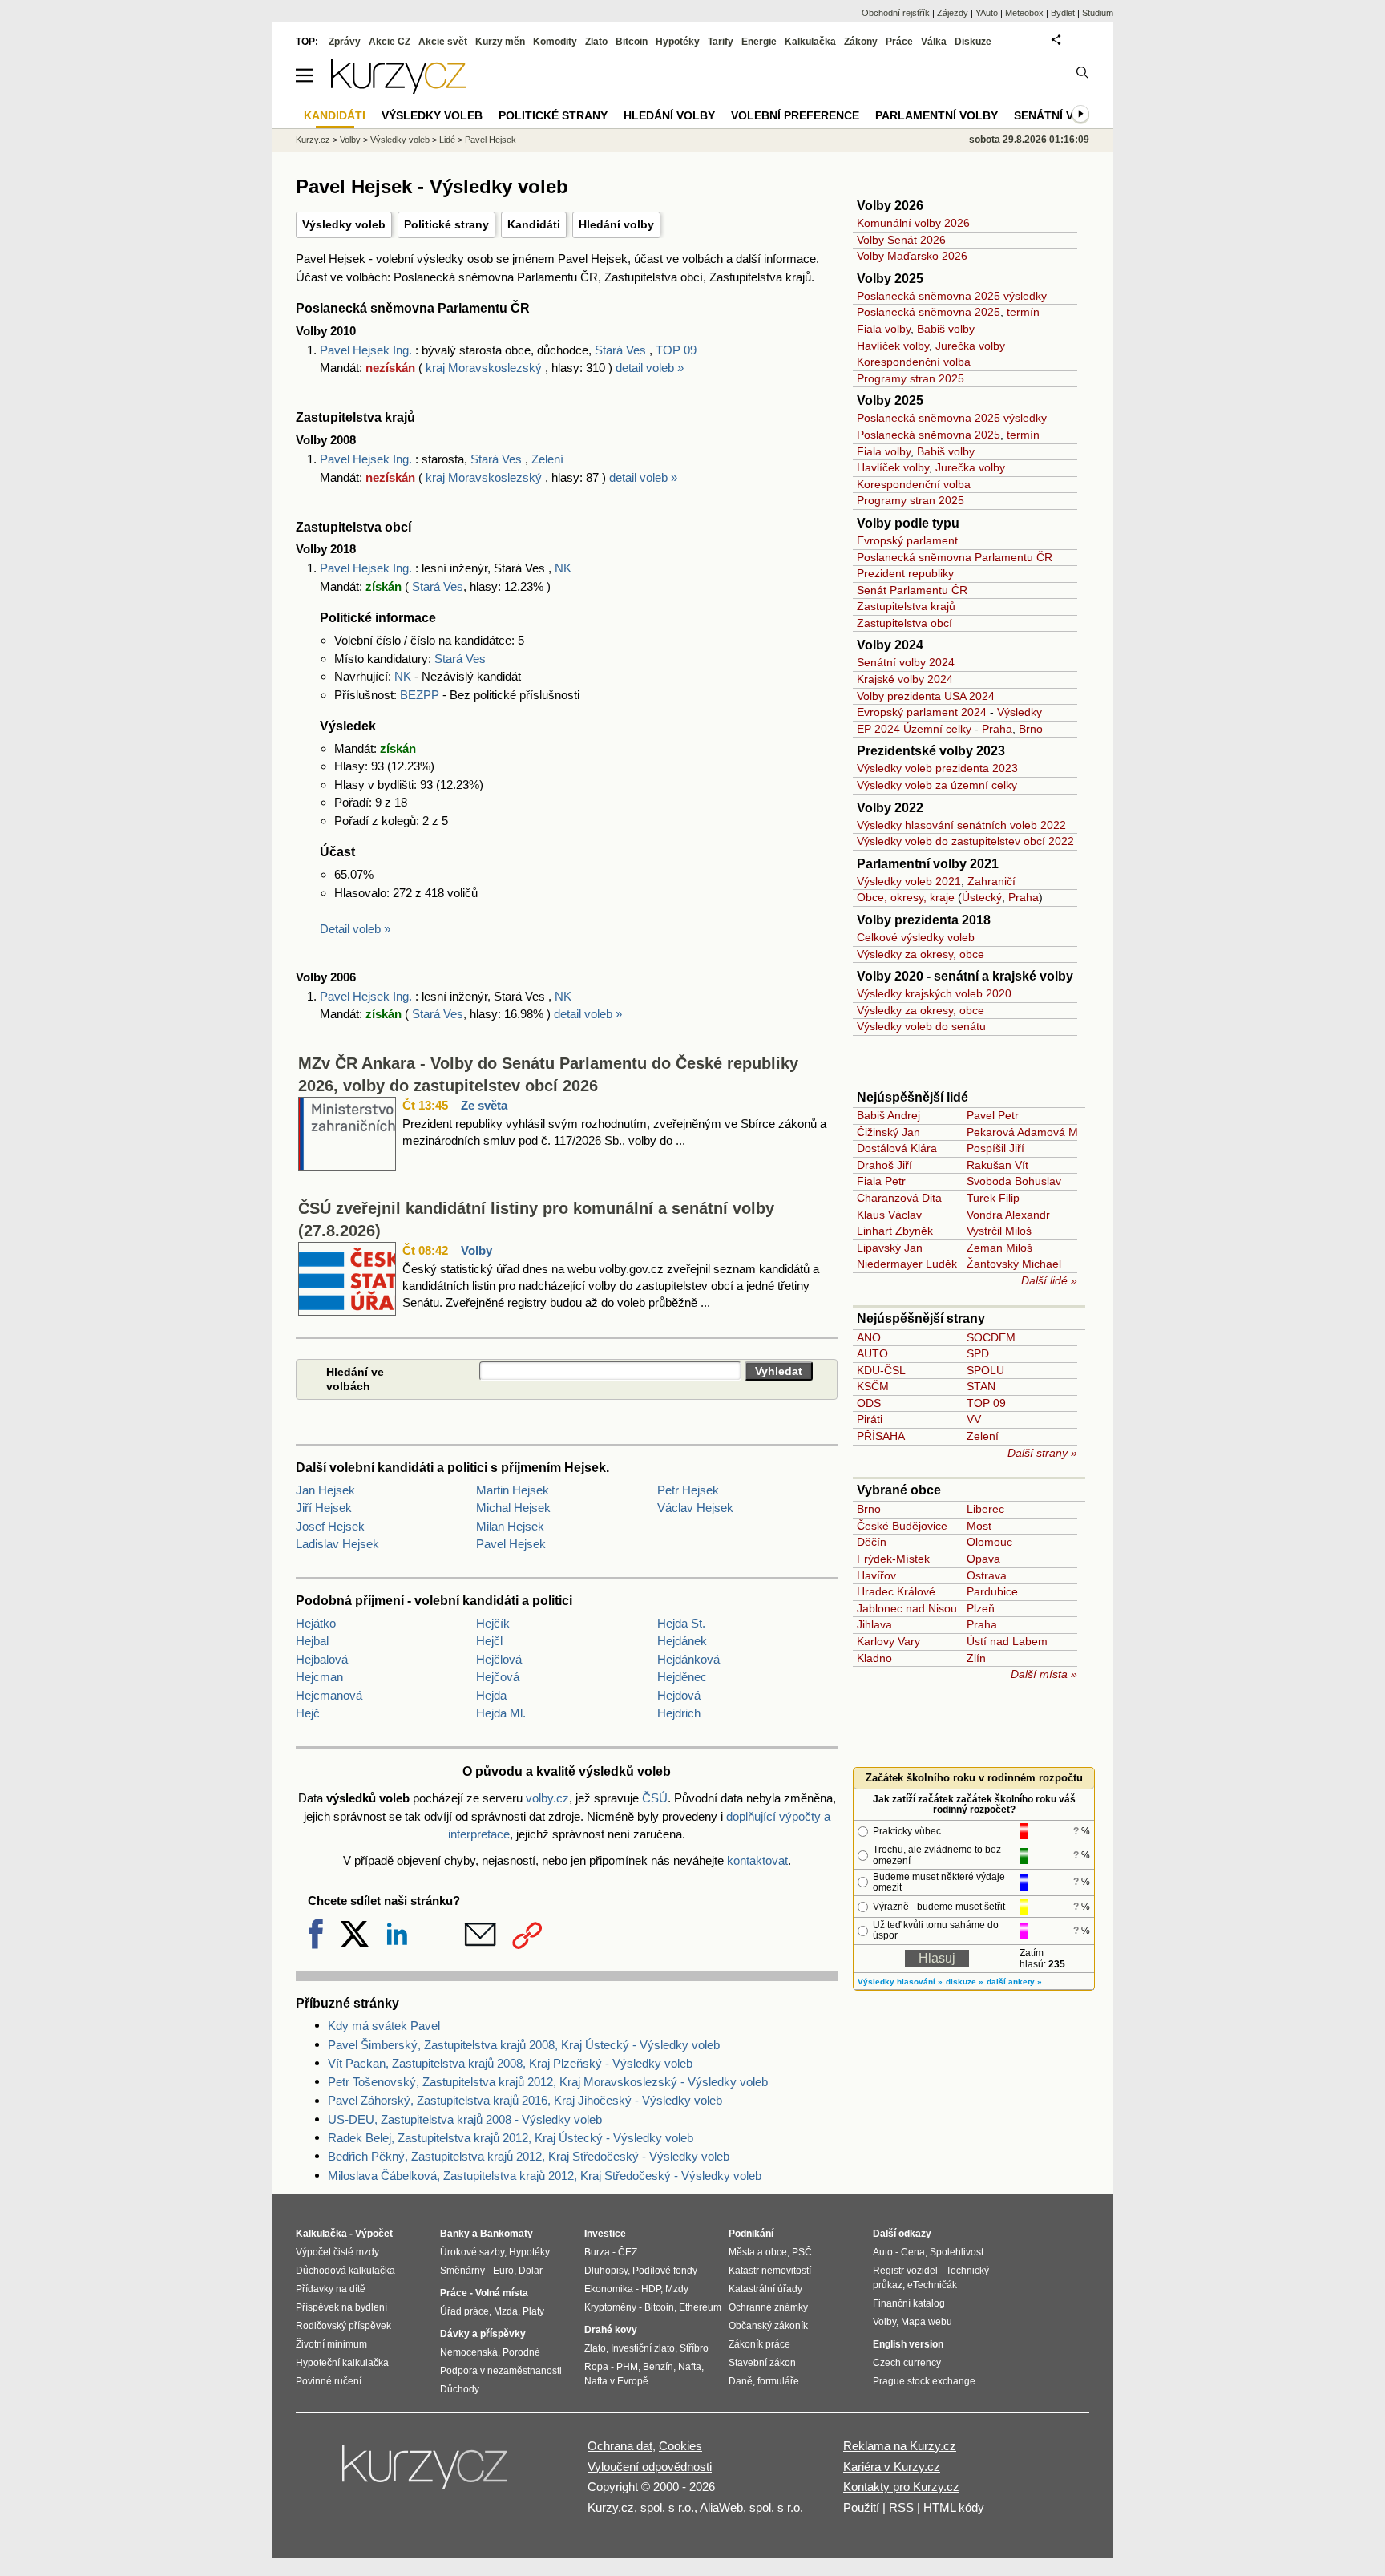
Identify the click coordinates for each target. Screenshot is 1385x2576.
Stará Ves (620, 350)
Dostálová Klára (897, 1148)
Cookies (680, 2446)
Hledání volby (616, 224)
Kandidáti (534, 224)
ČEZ (628, 2252)
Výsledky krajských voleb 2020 (934, 993)
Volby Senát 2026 (901, 240)
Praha (997, 729)
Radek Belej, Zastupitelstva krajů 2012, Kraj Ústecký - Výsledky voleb (511, 2138)
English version (908, 2344)
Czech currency (907, 2363)
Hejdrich (679, 1713)
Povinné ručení (329, 2381)
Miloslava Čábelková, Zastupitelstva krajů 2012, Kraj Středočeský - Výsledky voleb (545, 2176)
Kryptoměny (610, 2307)
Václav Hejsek (695, 1508)
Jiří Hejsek (324, 1508)
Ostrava (987, 1575)
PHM (627, 2367)
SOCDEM (991, 1337)
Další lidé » (1049, 1280)
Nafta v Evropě (616, 2381)
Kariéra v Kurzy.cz (892, 2467)
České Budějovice (902, 1526)
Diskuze (973, 42)
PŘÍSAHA (881, 1436)
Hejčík (493, 1623)
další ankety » (1014, 1982)
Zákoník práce (759, 2344)
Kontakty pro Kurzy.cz (901, 2487)
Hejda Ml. (501, 1713)
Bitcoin (632, 42)
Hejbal (312, 1641)
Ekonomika (609, 2289)
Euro (503, 2271)
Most (979, 1526)
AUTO (872, 1353)
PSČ (802, 2252)
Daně (741, 2381)
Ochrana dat (620, 2446)
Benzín (658, 2367)
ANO (869, 1337)
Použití (861, 2507)
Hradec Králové (896, 1591)
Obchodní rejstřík (896, 13)
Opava (983, 1559)
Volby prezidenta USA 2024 (926, 696)
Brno (1031, 729)
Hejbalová (322, 1659)
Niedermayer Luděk (907, 1264)
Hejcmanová (329, 1695)
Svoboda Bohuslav (1014, 1181)
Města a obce (758, 2252)
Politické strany (446, 224)
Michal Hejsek (513, 1508)
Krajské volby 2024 (905, 679)
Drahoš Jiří (884, 1165)
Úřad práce (464, 2311)
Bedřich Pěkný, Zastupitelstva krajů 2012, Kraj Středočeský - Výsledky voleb (529, 2156)
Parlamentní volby (937, 115)
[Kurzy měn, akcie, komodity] (426, 2473)
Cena (913, 2252)
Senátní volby (1059, 115)
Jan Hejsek (325, 1490)
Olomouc (989, 1542)
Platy (533, 2311)
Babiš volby (946, 329)
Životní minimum (331, 2344)
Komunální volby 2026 (913, 223)
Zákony (861, 42)
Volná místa (502, 2293)
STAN (981, 1386)
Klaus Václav (889, 1215)
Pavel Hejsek (511, 1544)
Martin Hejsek (513, 1490)
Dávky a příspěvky (483, 2334)
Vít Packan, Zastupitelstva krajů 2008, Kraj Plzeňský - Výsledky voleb (510, 2063)
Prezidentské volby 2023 (931, 751)
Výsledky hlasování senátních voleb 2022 (961, 825)
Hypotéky (678, 42)
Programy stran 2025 (911, 378)
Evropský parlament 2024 (922, 712)
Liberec (985, 1509)
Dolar (531, 2271)
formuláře (778, 2381)
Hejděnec (682, 1677)
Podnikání (751, 2234)
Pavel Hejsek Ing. (367, 350)
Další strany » (1042, 1453)
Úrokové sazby (472, 2252)
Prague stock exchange (924, 2381)
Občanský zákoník (768, 2326)
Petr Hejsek (688, 1490)
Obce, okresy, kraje (906, 897)
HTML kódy (954, 2507)
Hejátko (316, 1623)
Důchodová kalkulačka (345, 2271)
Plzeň (981, 1608)
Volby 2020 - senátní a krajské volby (965, 976)
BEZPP (420, 695)
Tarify (721, 42)
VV (974, 1419)
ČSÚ (655, 1798)
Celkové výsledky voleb (916, 937)
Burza (597, 2252)
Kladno (874, 1658)
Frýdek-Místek (893, 1559)
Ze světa (484, 1105)
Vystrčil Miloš (999, 1231)
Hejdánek (682, 1641)
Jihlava (874, 1624)
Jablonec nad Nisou (907, 1608)
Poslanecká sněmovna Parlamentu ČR (955, 557)
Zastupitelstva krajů (906, 606)
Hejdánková (688, 1659)
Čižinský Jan (888, 1132)
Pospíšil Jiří (995, 1148)
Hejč (308, 1713)
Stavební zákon (762, 2363)
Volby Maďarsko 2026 (912, 256)
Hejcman (319, 1677)
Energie (759, 42)
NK (563, 568)
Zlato (596, 42)
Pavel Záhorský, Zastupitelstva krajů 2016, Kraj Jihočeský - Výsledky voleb (525, 2100)
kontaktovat (757, 1860)
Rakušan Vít (997, 1165)
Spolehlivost (957, 2252)
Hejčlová (499, 1659)
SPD (978, 1353)
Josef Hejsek (330, 1526)
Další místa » (1044, 1674)
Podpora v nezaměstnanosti (501, 2371)
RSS (901, 2507)
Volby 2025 (890, 279)
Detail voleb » (355, 929)
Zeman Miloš (999, 1248)
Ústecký (982, 897)
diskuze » (965, 1982)
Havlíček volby (893, 346)
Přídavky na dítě (331, 2289)
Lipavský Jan (890, 1248)
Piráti (870, 1419)
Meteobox (1024, 13)
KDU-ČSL (881, 1370)
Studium (1098, 13)
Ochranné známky (768, 2307)
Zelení (547, 459)
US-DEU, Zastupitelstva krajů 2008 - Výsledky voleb (465, 2119)
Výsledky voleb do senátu (921, 1026)
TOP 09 (676, 350)
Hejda (491, 1695)
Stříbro (694, 2348)
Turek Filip (993, 1198)
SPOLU (985, 1370)
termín (1023, 312)
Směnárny (462, 2271)
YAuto (987, 13)
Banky (455, 2234)
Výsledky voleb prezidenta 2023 (937, 768)
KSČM (873, 1386)
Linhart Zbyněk (895, 1231)
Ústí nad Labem (1007, 1641)
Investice (605, 2234)
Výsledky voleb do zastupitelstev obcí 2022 (965, 841)
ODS (869, 1403)
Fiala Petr (881, 1181)
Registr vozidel (905, 2271)
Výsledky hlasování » (900, 1982)
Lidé (447, 140)
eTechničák (932, 2285)
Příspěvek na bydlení (341, 2307)
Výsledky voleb (344, 224)
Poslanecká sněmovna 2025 (929, 312)
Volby (476, 1250)
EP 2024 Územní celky (914, 729)
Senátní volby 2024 (906, 662)
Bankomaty (507, 2234)
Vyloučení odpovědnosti (650, 2467)
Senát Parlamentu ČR (912, 590)
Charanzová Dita (899, 1198)
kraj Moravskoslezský (485, 368)
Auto (883, 2252)
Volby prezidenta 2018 (924, 920)
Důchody (460, 2389)
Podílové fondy (665, 2271)
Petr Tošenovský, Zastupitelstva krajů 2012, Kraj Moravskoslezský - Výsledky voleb (548, 2082)
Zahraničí (991, 881)
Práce (899, 42)
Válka (934, 42)
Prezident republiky (905, 573)
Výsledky (1020, 712)
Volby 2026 (890, 206)
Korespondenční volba (914, 362)
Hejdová (679, 1695)
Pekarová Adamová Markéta (1038, 1132)
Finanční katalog (909, 2303)
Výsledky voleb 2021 (909, 881)
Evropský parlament (907, 540)
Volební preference (795, 115)
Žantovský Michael (1014, 1264)
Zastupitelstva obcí (904, 623)
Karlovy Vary (888, 1641)
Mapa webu (927, 2322)
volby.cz (547, 1798)
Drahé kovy (611, 2330)
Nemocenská (469, 2352)
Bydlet (1063, 13)
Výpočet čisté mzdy (337, 2252)
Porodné (521, 2352)
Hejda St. (681, 1623)
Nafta (690, 2367)
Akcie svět (443, 42)
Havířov (876, 1575)
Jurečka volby (970, 346)
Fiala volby (884, 329)
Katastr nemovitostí (770, 2271)
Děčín (872, 1542)
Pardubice (992, 1591)
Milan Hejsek (510, 1526)
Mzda (506, 2311)
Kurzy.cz (313, 140)
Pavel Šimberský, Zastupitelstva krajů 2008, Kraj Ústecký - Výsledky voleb (524, 2045)
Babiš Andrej (888, 1115)
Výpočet (374, 2234)
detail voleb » (650, 368)
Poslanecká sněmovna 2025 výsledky (952, 296)
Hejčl (489, 1641)
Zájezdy (953, 13)
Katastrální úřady (765, 2289)
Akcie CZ (390, 42)
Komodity (555, 42)
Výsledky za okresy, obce (921, 954)
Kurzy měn (500, 42)
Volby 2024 (890, 645)
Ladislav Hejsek (337, 1544)
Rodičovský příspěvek (343, 2326)
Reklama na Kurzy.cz (900, 2446)
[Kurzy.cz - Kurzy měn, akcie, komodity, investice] (398, 89)
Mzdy (677, 2289)
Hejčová (498, 1677)
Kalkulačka (810, 42)
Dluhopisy (606, 2271)
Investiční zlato (643, 2348)
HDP (651, 2289)
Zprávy (345, 42)
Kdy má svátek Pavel (384, 2026)
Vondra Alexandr (1008, 1215)
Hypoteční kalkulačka (342, 2363)
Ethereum (700, 2307)
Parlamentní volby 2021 (928, 864)
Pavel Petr (993, 1115)
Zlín (976, 1658)
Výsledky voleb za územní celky (937, 785)
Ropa (596, 2367)
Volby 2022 (890, 808)
